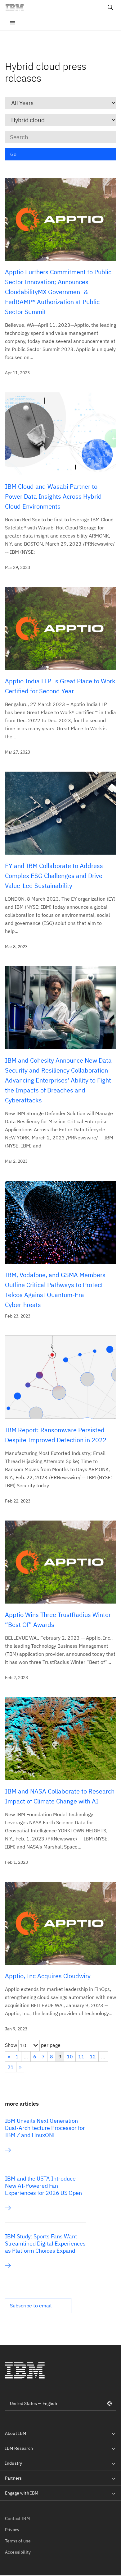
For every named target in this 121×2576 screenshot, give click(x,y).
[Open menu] (12, 23)
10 (70, 2057)
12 (93, 2057)
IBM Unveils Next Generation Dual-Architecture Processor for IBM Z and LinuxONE (45, 2128)
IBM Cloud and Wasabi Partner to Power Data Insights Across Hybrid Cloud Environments (53, 496)
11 (81, 2057)
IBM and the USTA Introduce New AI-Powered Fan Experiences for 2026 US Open (43, 2186)
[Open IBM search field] (110, 7)
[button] (38, 2306)
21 (11, 2067)
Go (13, 154)
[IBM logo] (17, 7)
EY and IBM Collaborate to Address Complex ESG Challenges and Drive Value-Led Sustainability (54, 876)
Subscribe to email (31, 2306)
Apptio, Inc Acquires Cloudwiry (48, 1976)
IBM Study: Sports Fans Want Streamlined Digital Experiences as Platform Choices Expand (45, 2244)
